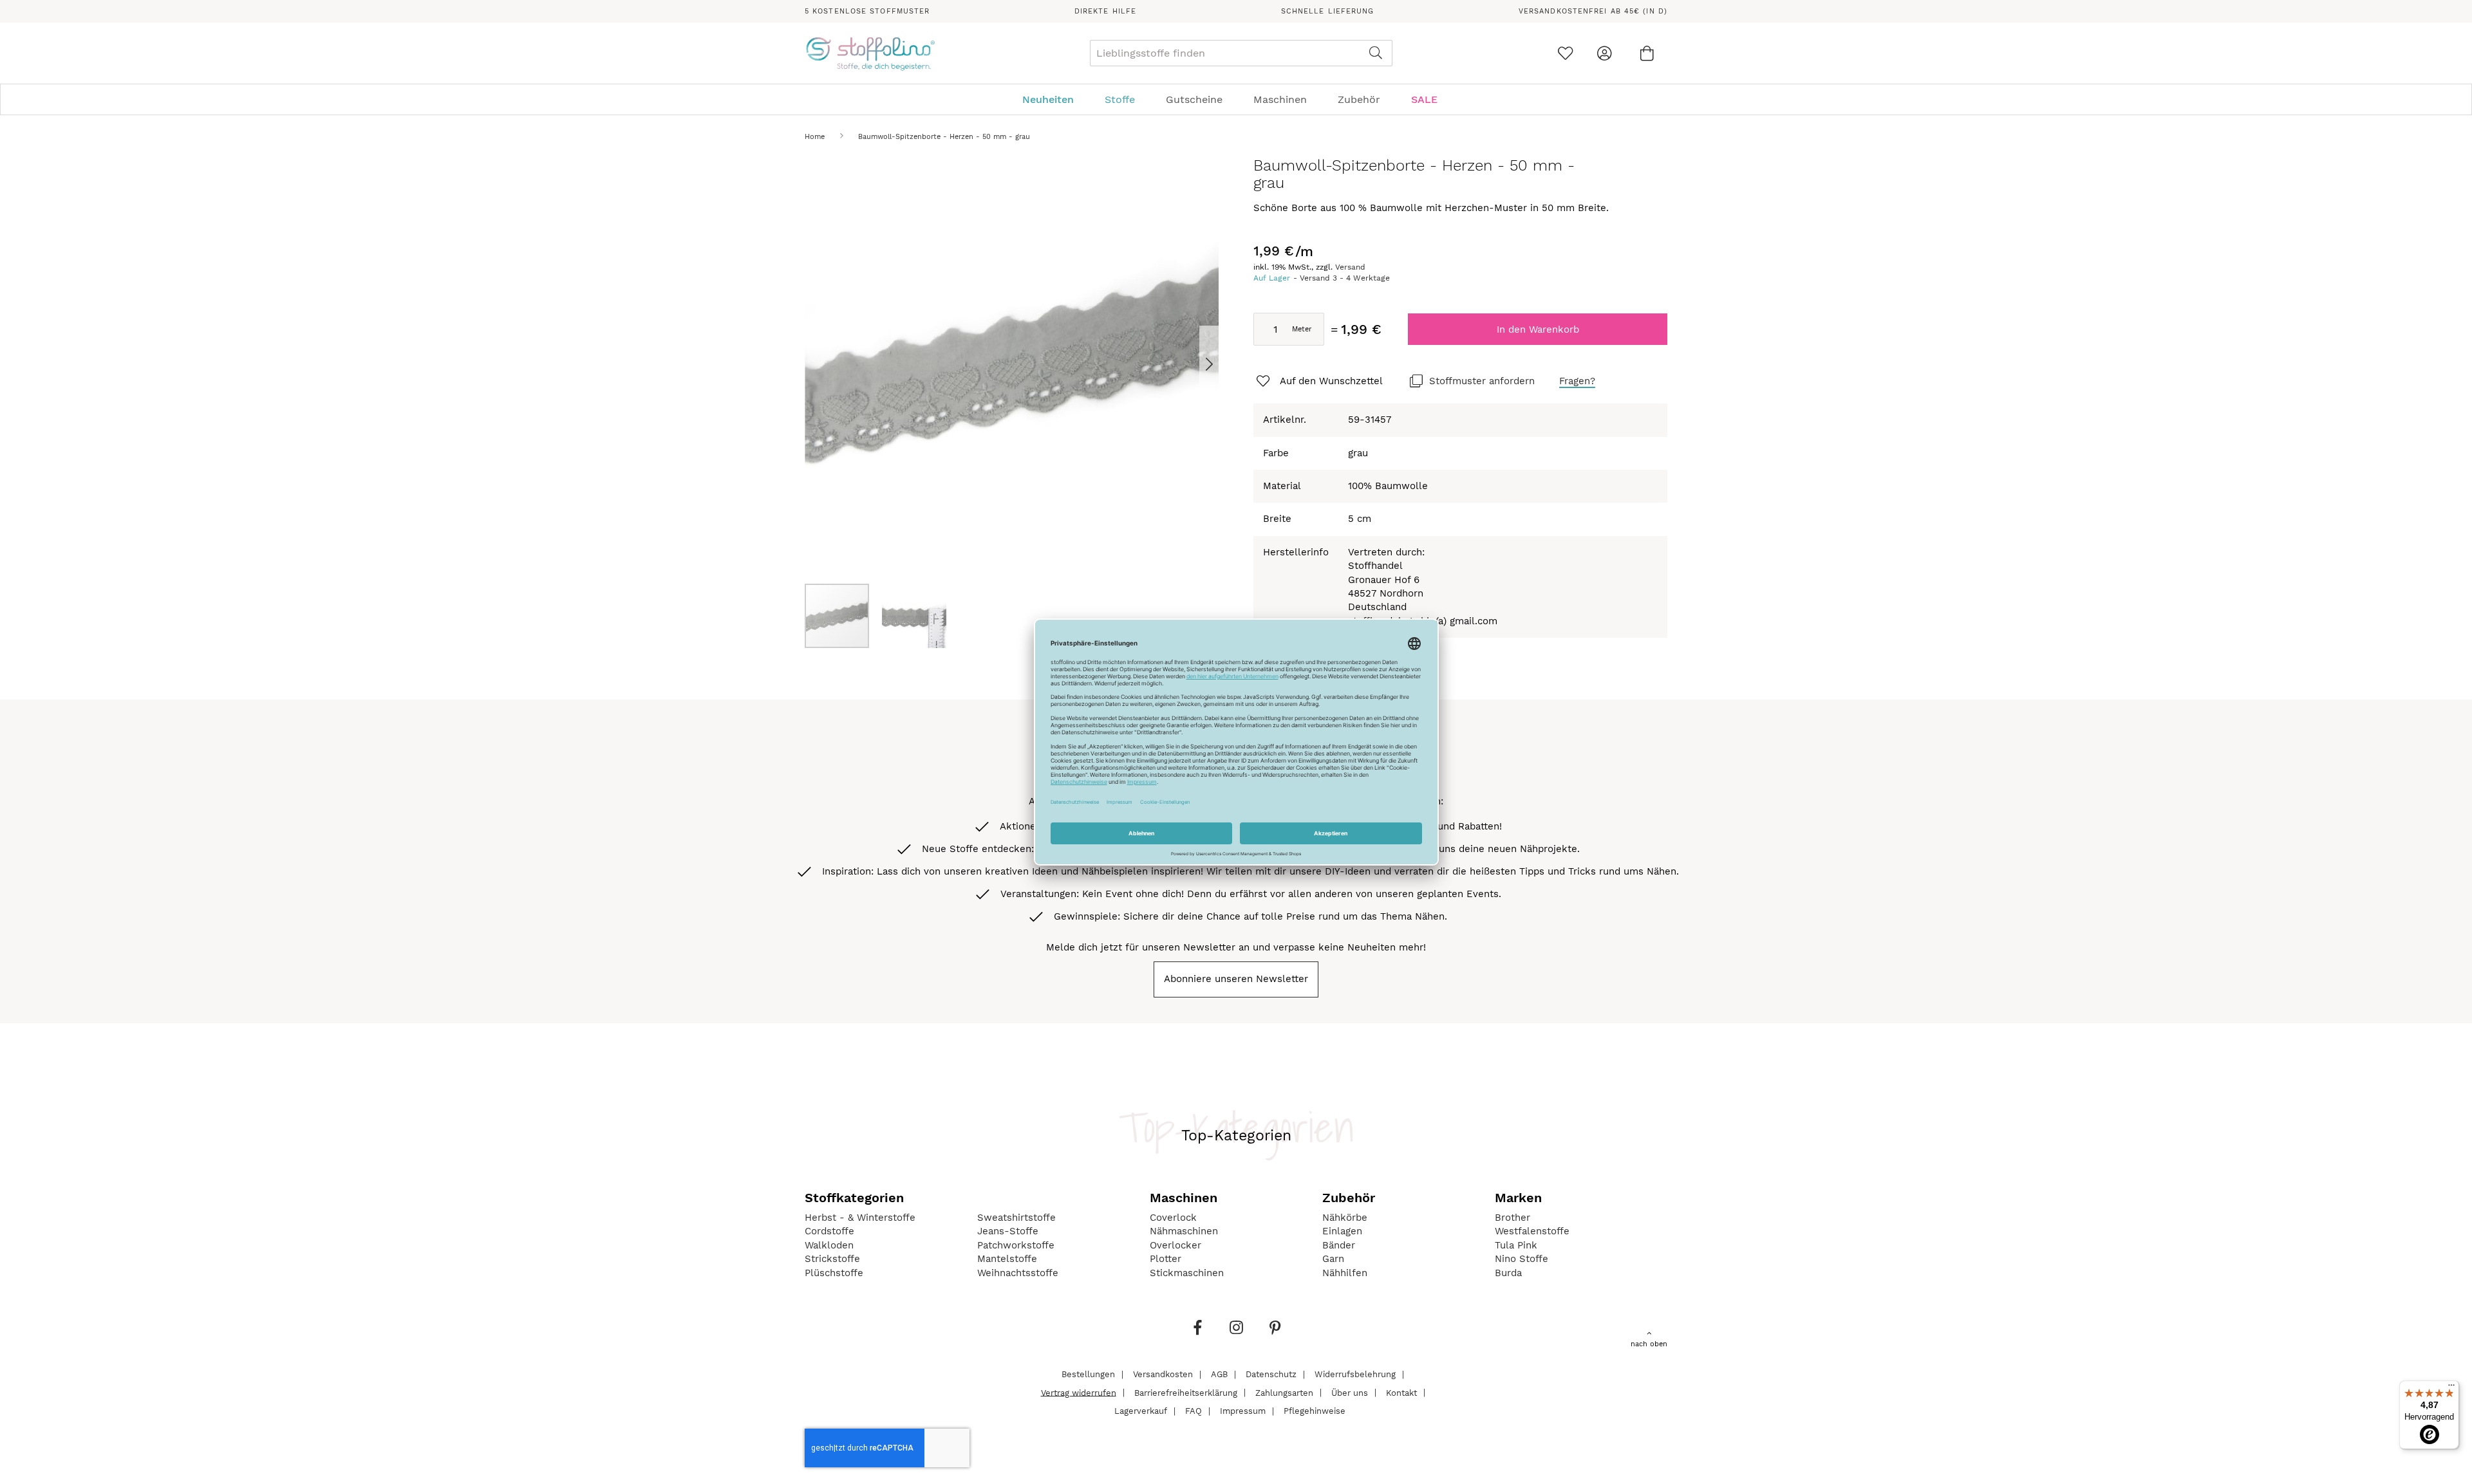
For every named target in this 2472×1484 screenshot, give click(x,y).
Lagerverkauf (1141, 1411)
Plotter (1166, 1259)
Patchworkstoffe (1016, 1245)
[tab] (1236, 99)
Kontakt (1401, 1392)
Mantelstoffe (1007, 1259)
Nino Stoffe (1522, 1259)
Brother (1512, 1218)
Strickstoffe (832, 1259)
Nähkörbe (1345, 1218)
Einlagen (1342, 1231)
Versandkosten (1163, 1374)
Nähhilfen (1345, 1273)
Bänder (1339, 1245)
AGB (1219, 1374)
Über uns (1350, 1392)
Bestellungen (1088, 1374)
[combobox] (1241, 53)
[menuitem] (1054, 99)
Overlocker (1175, 1245)
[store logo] (870, 53)
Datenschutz (1271, 1374)
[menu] (1236, 99)
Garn (1333, 1259)
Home (815, 137)
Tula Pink (1516, 1245)
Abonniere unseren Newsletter (1236, 979)
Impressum (1243, 1411)
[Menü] (2451, 1388)
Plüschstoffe (834, 1273)
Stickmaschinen (1187, 1273)
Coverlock (1173, 1218)
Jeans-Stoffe (1008, 1231)
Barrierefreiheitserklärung (1186, 1392)
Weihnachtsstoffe (1018, 1273)
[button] (1193, 364)
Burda (1508, 1273)
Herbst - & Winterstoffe (860, 1218)
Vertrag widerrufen (1079, 1392)
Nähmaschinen (1184, 1231)
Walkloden (829, 1245)
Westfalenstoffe (1532, 1231)
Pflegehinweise (1315, 1411)
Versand (1350, 267)
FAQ (1194, 1411)
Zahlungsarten (1284, 1392)
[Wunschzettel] (1565, 53)
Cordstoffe (829, 1231)
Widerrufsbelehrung (1355, 1374)
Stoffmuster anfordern (1482, 381)
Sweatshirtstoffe (1016, 1218)
